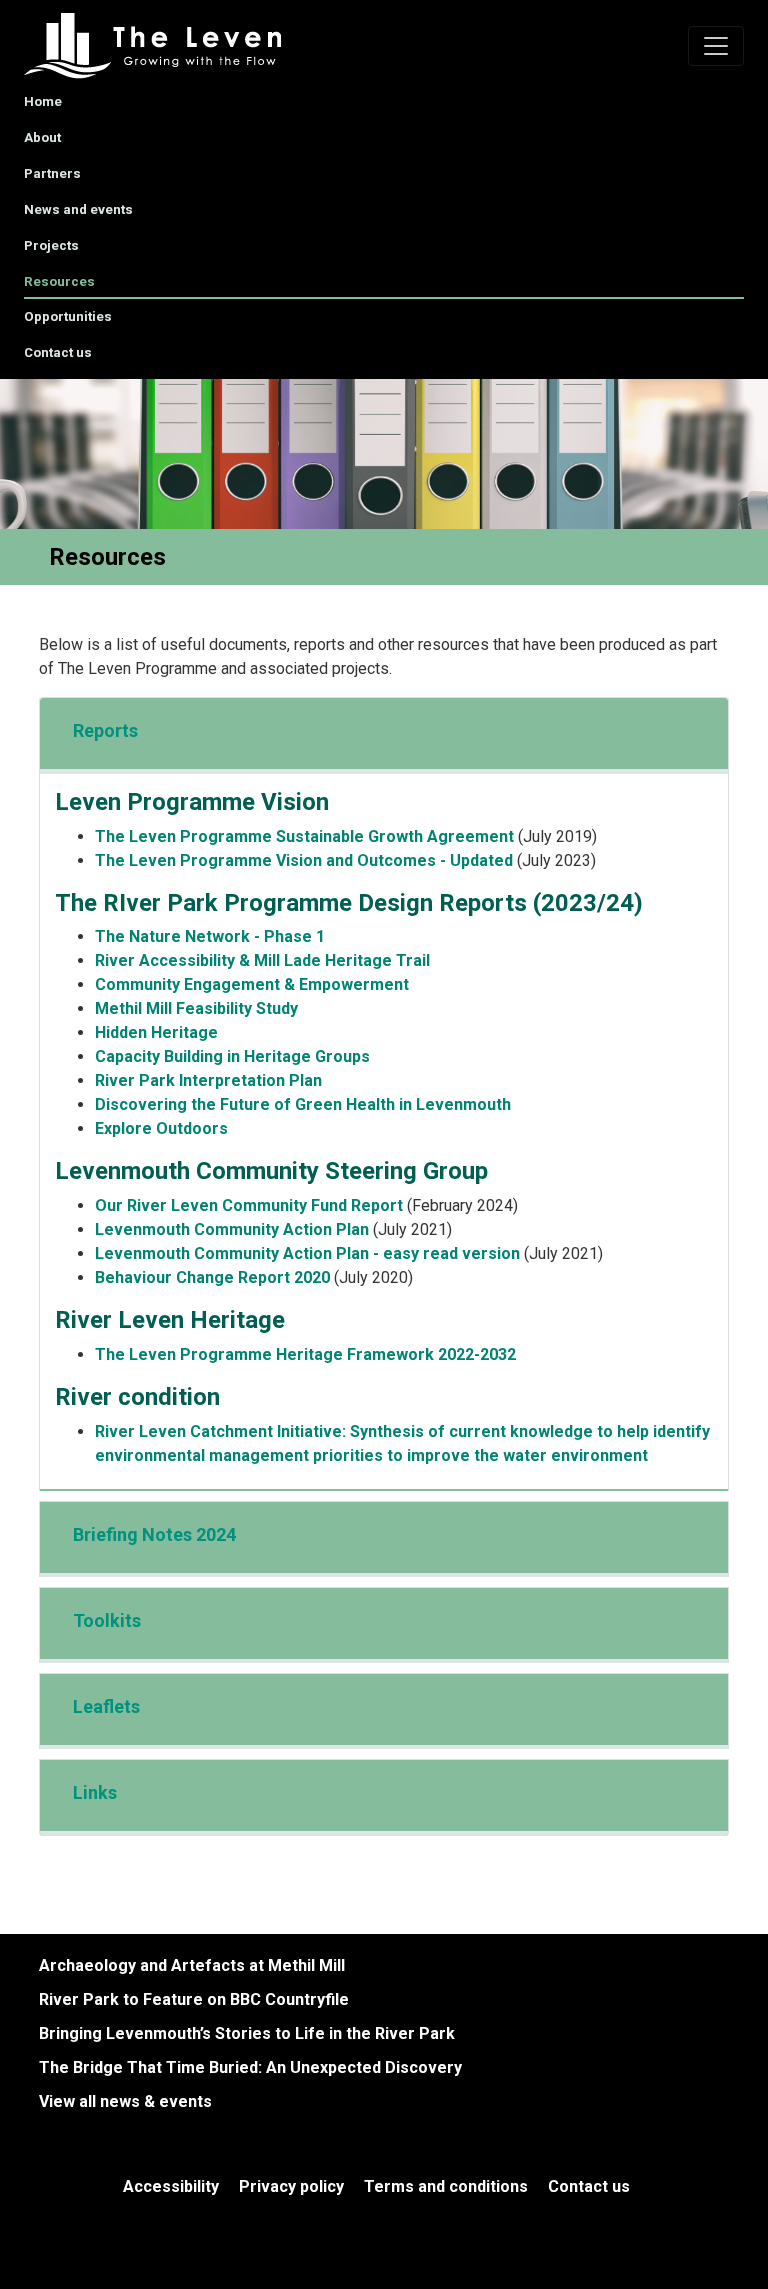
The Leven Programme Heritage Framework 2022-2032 (305, 1354)
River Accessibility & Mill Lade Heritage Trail (262, 960)
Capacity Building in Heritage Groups (232, 1056)
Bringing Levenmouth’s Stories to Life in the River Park (247, 2033)
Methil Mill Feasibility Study (196, 1008)
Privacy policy (291, 2186)
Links (95, 1792)
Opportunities (68, 316)
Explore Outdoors (161, 1128)
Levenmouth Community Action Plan (234, 1229)
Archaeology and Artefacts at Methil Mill (192, 1965)
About (42, 137)
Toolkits (107, 1620)
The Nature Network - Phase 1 (210, 936)
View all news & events (125, 2101)
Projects (51, 245)
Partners (52, 173)
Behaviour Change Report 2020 (212, 1277)
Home (43, 101)
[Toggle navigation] (716, 46)
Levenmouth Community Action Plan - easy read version (307, 1253)
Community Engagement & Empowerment (252, 984)
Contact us (58, 352)
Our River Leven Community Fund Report (249, 1205)
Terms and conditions (446, 2186)
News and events (78, 209)
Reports (105, 730)
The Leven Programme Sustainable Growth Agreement (304, 836)
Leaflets (106, 1706)
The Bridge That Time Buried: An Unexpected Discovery (250, 2067)
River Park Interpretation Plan (208, 1080)
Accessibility (171, 2186)
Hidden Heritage (156, 1032)
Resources (59, 281)
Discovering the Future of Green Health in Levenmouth (303, 1104)
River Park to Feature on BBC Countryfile (194, 1999)
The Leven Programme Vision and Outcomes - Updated (304, 860)
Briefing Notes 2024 (154, 1534)
